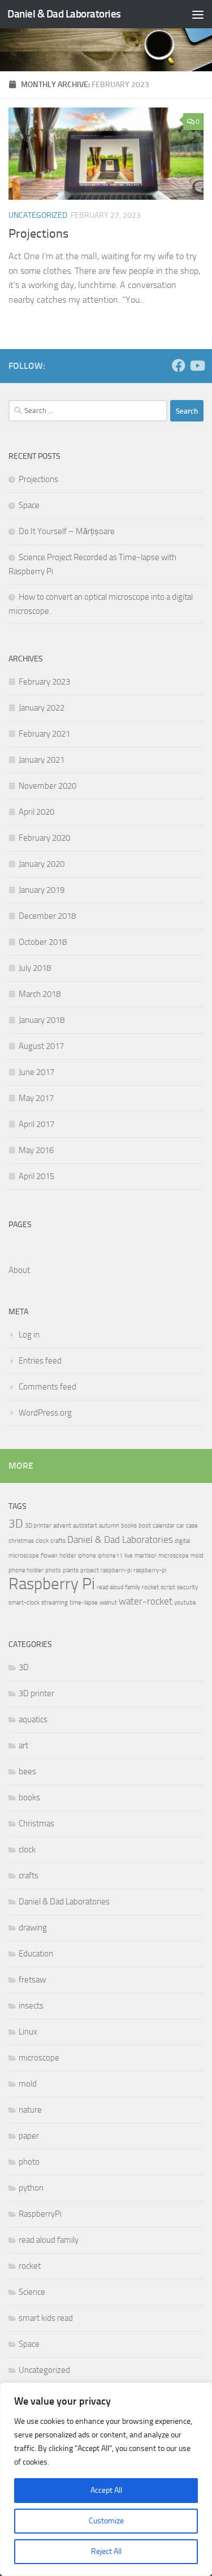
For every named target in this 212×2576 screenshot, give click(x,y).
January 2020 (42, 864)
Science (32, 2292)
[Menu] (198, 14)
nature (30, 2110)
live (129, 1556)
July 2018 (35, 968)
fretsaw (32, 1980)
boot (145, 1526)
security (187, 1587)
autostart (85, 1526)
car (180, 1526)
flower (49, 1556)
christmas (21, 1541)
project (90, 1570)
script (168, 1587)
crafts (58, 1541)
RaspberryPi (40, 2214)
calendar (164, 1526)
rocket (150, 1587)
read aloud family (118, 1587)
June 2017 (36, 1072)
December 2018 (47, 916)
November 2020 (47, 786)
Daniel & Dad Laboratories (64, 14)
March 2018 (40, 994)
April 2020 (36, 812)
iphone (87, 1556)
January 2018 (42, 1020)
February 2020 (44, 838)
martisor (146, 1556)
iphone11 (110, 1556)
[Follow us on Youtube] (197, 365)
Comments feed (47, 1387)
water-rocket (146, 1601)
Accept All (106, 2490)
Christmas (36, 1824)
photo (53, 1570)
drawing (33, 1928)
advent (62, 1526)
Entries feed (40, 1361)
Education (36, 1954)
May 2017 (36, 1098)
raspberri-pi (116, 1570)
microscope (174, 1556)
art (23, 1745)
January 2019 (42, 890)
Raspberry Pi (52, 1584)
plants (71, 1570)
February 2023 (44, 682)
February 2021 (44, 734)
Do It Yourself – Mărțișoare (67, 531)
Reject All (106, 2551)
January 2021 (42, 760)
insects (31, 2006)
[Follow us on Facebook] (179, 365)
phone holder (26, 1570)
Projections (38, 234)
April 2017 (36, 1124)
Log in (29, 1335)
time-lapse (84, 1603)
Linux (28, 2032)
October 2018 (43, 942)
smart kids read (46, 2318)
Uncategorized (38, 215)
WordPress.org (45, 1413)
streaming (55, 1603)
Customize (106, 2521)
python (31, 2188)
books (129, 1526)
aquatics (33, 1719)
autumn (109, 1526)
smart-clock (24, 1603)
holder (68, 1556)
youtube (185, 1603)
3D (16, 1524)
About (19, 1270)
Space (29, 505)
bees (27, 1771)
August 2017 (41, 1046)
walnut (108, 1603)
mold (197, 1556)
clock (42, 1541)
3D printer (38, 1526)
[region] (106, 2479)
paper (29, 2136)
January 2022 (42, 708)
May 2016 (36, 1150)
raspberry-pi (150, 1570)
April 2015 (36, 1176)
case (192, 1526)
